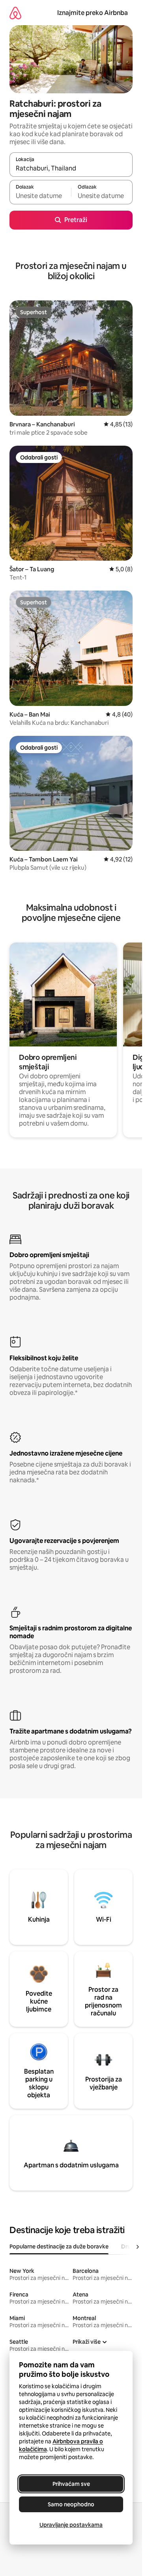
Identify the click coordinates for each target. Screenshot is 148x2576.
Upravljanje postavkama (71, 2525)
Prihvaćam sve (71, 2484)
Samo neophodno (71, 2504)
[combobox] (71, 168)
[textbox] (40, 196)
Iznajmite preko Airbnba (93, 13)
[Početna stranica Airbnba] (15, 13)
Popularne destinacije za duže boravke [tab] (59, 2246)
